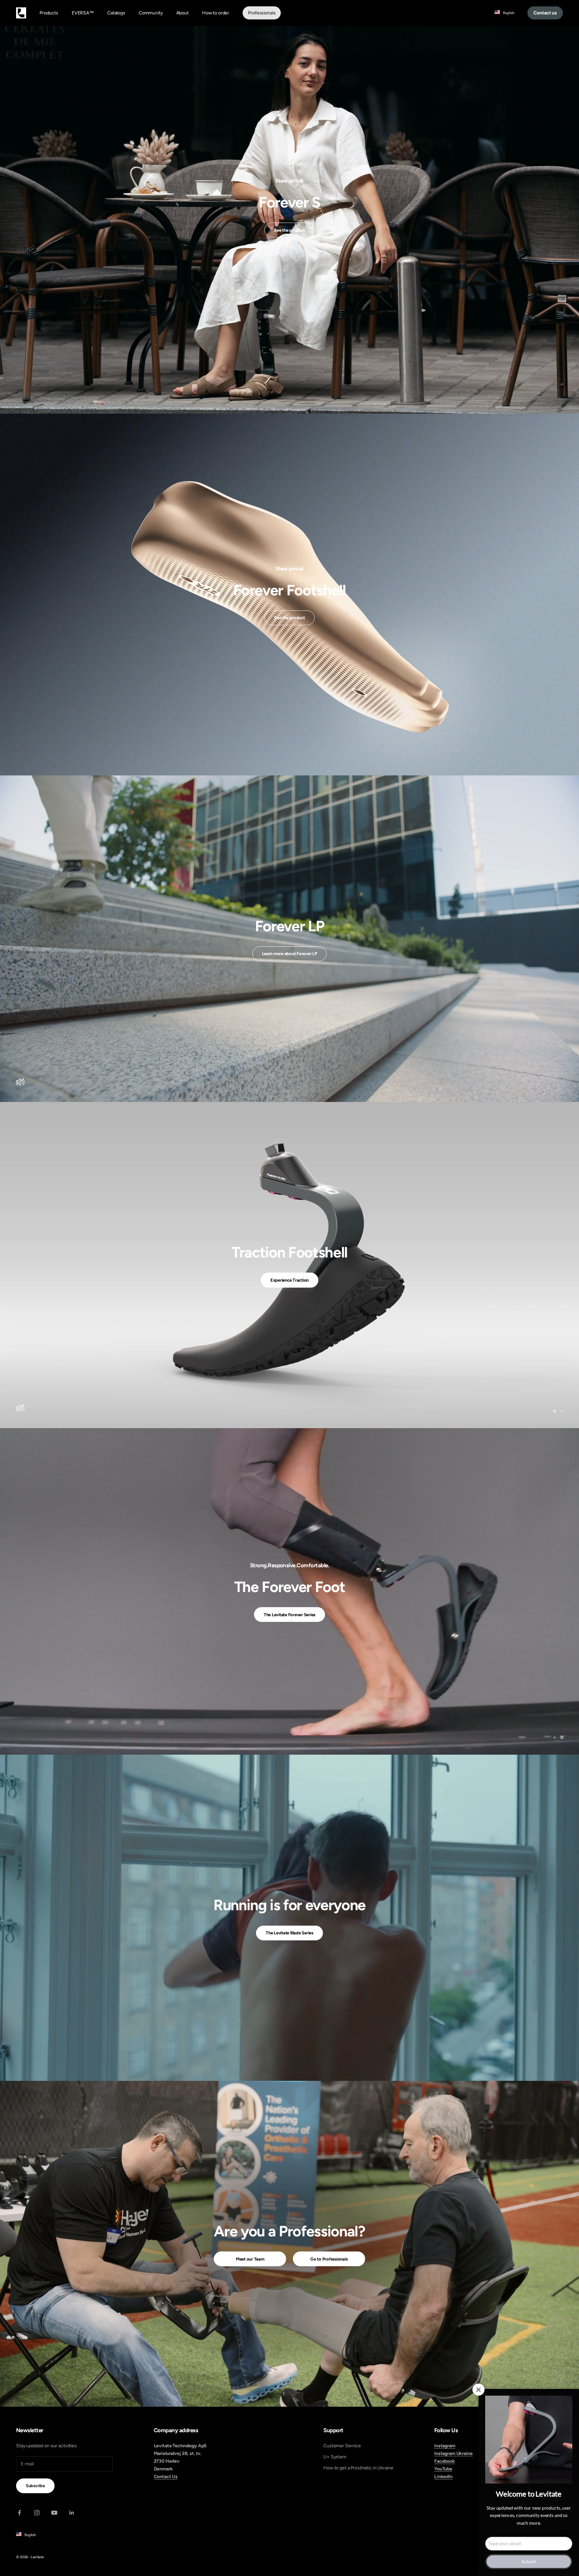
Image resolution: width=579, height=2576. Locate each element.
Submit (529, 2561)
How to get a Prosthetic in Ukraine (358, 2468)
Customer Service (342, 2446)
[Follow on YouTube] (54, 2513)
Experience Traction (289, 1297)
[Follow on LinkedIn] (72, 2513)
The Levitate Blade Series (289, 1933)
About (182, 13)
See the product (289, 230)
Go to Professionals (329, 2259)
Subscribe (35, 2486)
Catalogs (116, 13)
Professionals (262, 13)
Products (49, 13)
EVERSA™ (83, 13)
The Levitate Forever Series (289, 1631)
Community (151, 13)
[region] (289, 1265)
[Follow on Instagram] (37, 2513)
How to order (216, 13)
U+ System (335, 2457)
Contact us (545, 13)
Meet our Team (250, 2259)
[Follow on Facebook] (19, 2513)
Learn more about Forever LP (290, 954)
